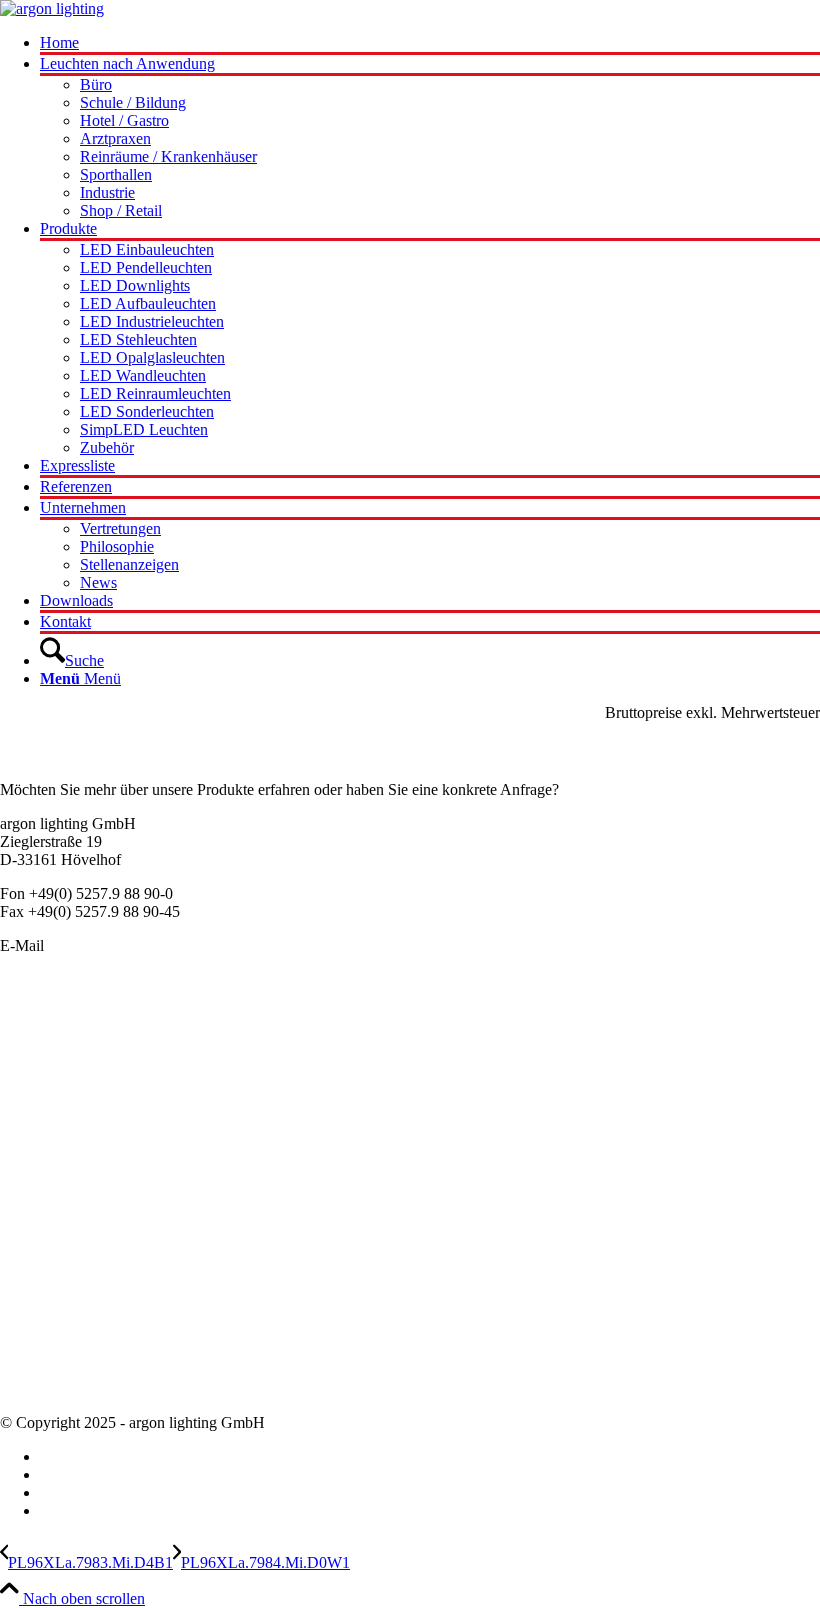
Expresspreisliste (52, 1298)
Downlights (37, 1113)
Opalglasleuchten (54, 1095)
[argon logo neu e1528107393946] (52, 8)
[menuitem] (430, 44)
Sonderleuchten (49, 1041)
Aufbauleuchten (50, 1077)
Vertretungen (40, 1352)
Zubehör (27, 1185)
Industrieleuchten (54, 1131)
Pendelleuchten (48, 1023)
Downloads (36, 1388)
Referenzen (36, 1370)
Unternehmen (43, 1316)
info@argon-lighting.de (122, 945)
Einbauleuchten (49, 1059)
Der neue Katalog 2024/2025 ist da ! (115, 1262)
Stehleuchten (40, 1149)
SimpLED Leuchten (64, 1167)
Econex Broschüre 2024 (76, 1280)
